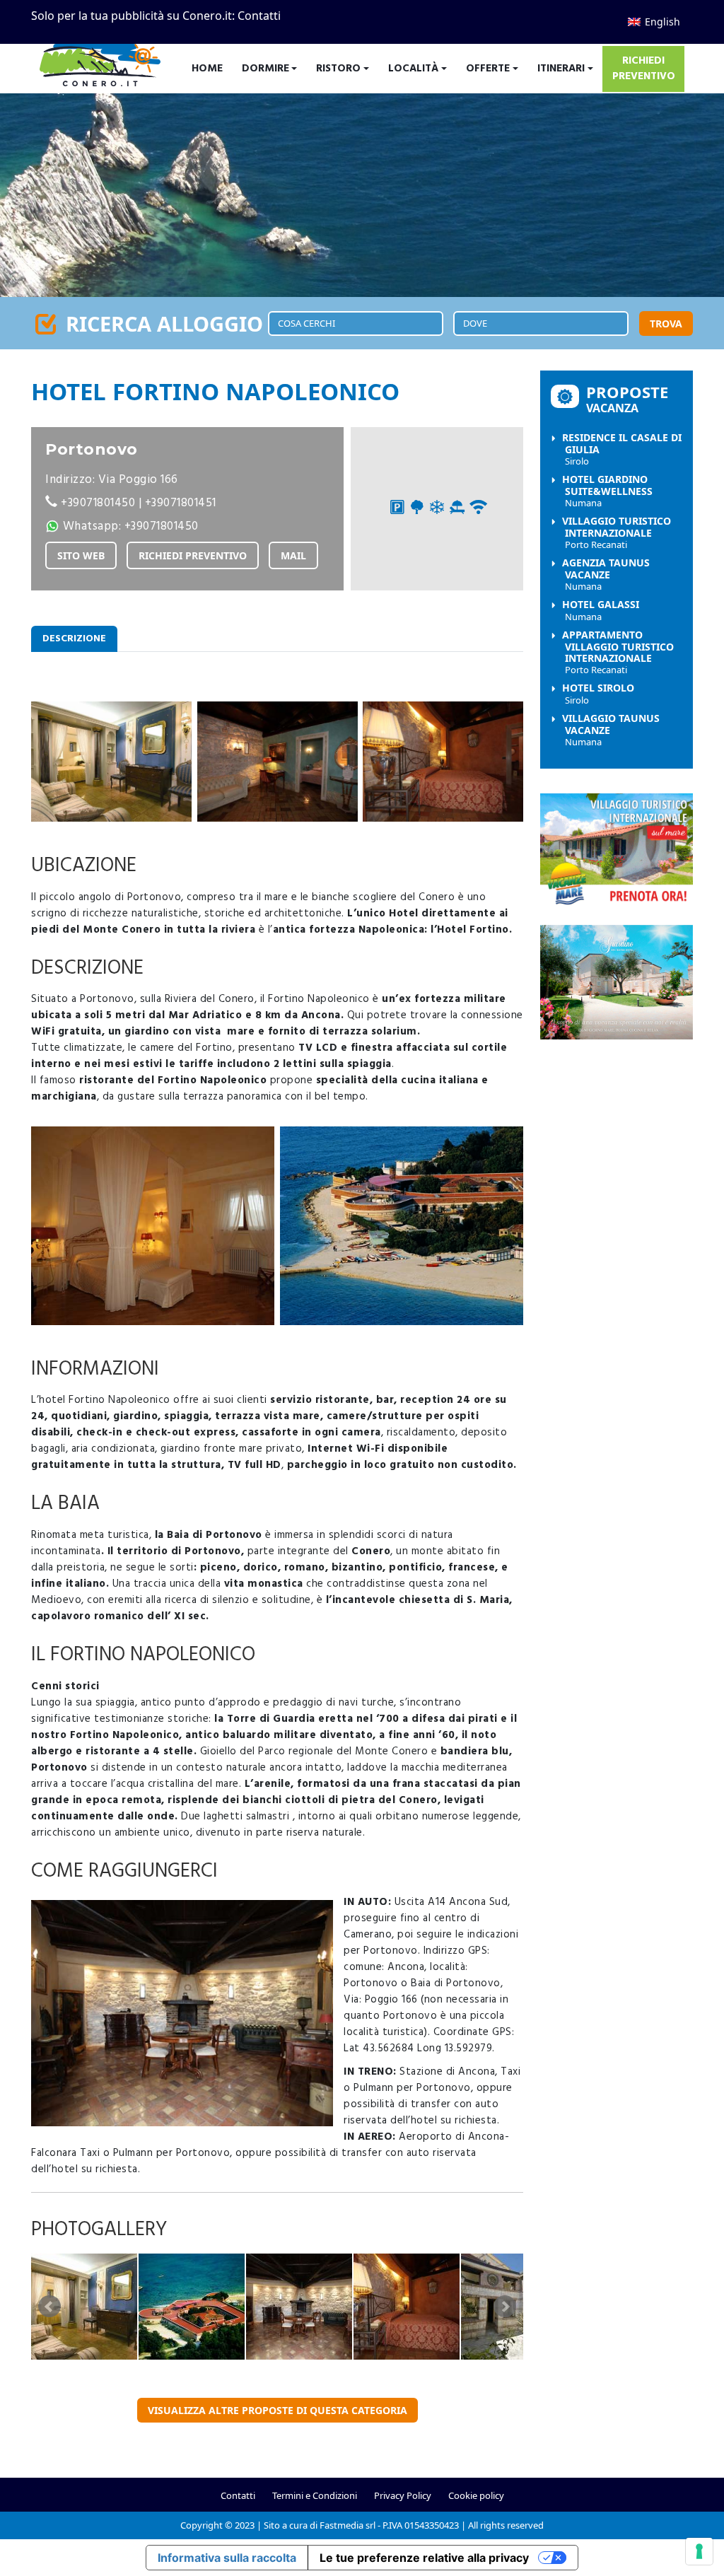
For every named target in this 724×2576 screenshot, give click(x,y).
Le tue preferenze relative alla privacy (424, 2558)
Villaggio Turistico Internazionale (617, 532)
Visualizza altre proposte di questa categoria (278, 2410)
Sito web (81, 555)
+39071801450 (98, 503)
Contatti (259, 16)
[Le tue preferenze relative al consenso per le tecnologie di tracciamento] (699, 2551)
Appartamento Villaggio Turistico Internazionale (618, 652)
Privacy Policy (403, 2495)
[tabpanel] (277, 1516)
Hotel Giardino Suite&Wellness (607, 491)
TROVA (666, 324)
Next (505, 2307)
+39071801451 (181, 503)
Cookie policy (476, 2495)
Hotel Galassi (601, 610)
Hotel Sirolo (598, 694)
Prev (49, 2307)
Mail (293, 555)
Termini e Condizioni (315, 2495)
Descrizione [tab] (74, 639)
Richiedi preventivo (193, 555)
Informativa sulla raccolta (227, 2558)
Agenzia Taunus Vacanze (606, 574)
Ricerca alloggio (162, 324)
